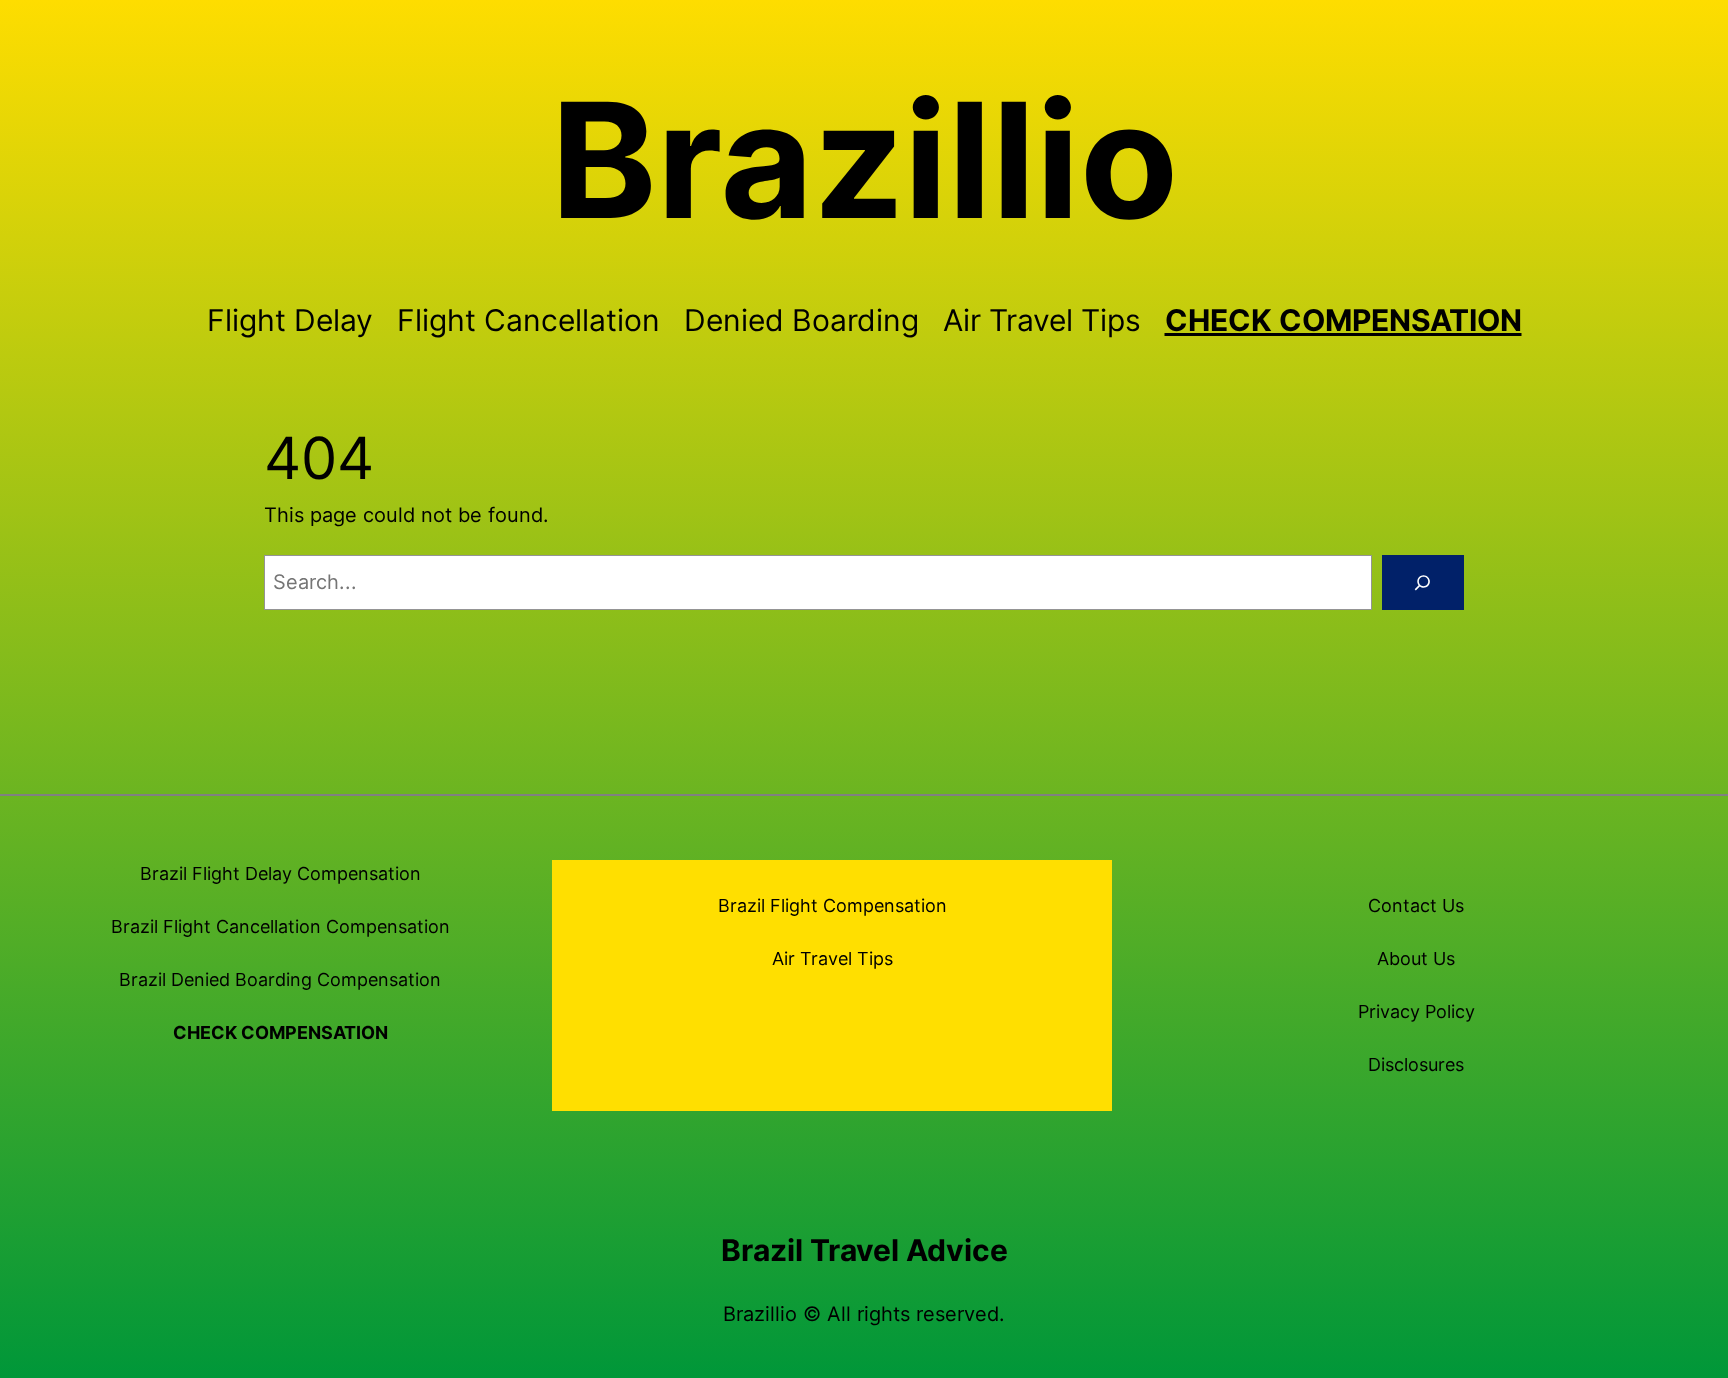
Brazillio (864, 160)
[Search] (1423, 583)
